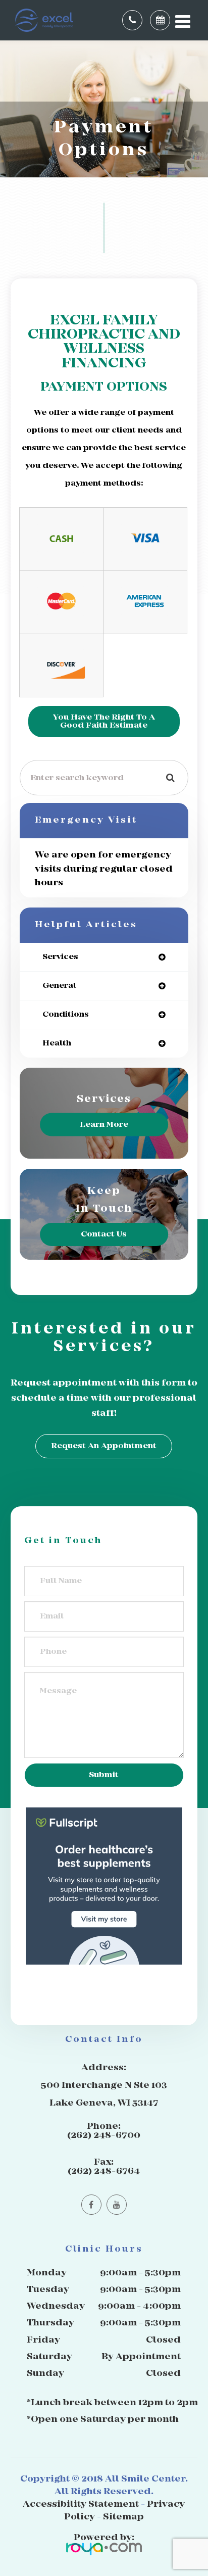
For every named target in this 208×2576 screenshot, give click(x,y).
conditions (66, 1014)
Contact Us (104, 1234)
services (60, 957)
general (59, 986)
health (57, 1043)
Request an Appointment (104, 1446)
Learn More (104, 1125)
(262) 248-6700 (104, 2136)
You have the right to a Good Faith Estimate (104, 721)
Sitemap (123, 2517)
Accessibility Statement (81, 2505)
